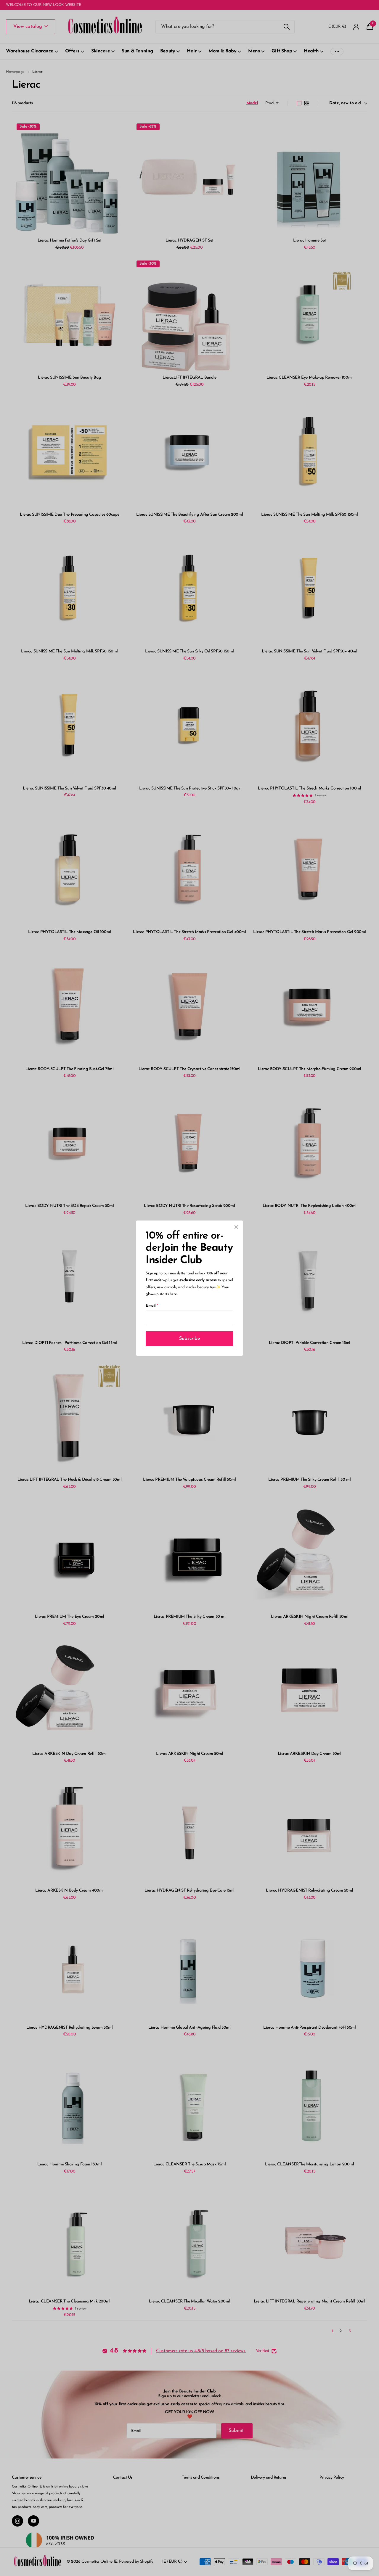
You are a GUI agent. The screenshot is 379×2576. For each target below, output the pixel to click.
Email (152, 1305)
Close (236, 1227)
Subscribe (190, 1338)
